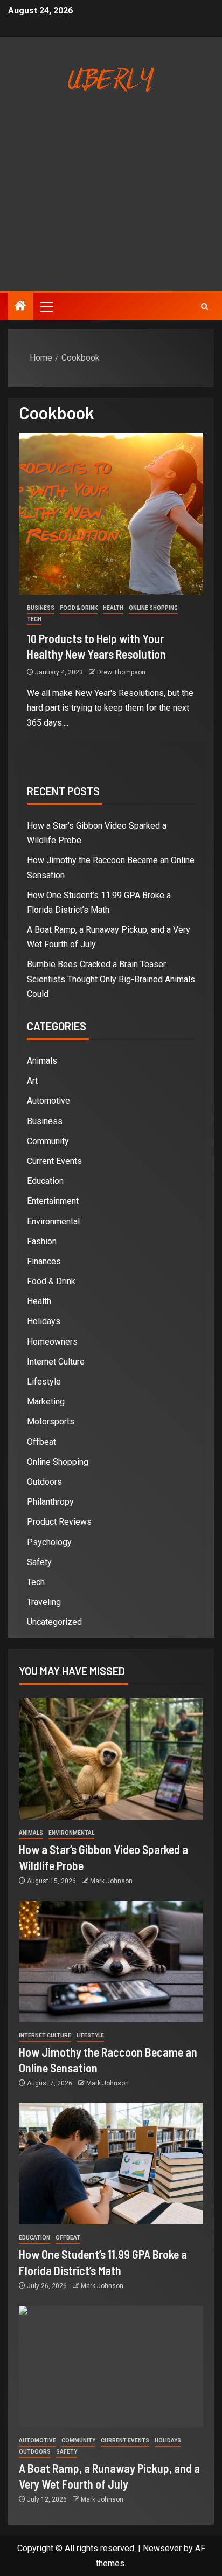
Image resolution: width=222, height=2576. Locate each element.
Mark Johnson (111, 1881)
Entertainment (53, 1201)
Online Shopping (153, 608)
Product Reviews (59, 1522)
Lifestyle (44, 1382)
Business (41, 608)
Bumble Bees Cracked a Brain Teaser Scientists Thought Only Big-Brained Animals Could (111, 979)
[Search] (204, 306)
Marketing (46, 1401)
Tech (34, 619)
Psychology (49, 1542)
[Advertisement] (111, 208)
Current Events (54, 1161)
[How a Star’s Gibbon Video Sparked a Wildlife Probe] (111, 1759)
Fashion (42, 1241)
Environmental (53, 1221)
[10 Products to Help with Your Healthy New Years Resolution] (111, 514)
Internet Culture (56, 1362)
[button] (46, 306)
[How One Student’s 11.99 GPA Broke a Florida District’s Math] (111, 2164)
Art (32, 1081)
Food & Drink (79, 608)
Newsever (162, 2548)
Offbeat (41, 1442)
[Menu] (46, 306)
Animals (42, 1061)
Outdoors (44, 1482)
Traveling (44, 1602)
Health (113, 608)
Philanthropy (50, 1502)
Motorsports (51, 1421)
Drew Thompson (121, 672)
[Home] (20, 307)
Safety (39, 1562)
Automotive (48, 1101)
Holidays (44, 1321)
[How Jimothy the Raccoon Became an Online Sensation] (111, 1962)
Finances (44, 1261)
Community (48, 1141)
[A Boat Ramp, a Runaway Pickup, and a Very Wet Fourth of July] (111, 2367)
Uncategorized (54, 1622)
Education (45, 1181)
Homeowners (52, 1342)
